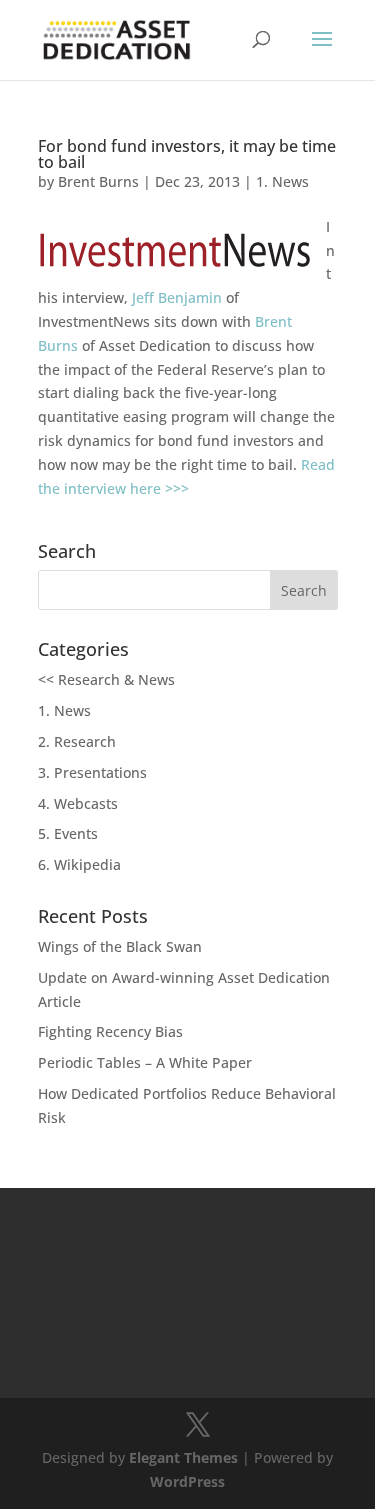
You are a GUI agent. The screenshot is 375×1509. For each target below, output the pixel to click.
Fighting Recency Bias (110, 1031)
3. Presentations (92, 772)
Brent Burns (98, 181)
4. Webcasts (78, 803)
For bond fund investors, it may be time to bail (187, 154)
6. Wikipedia (79, 864)
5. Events (68, 833)
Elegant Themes (183, 1457)
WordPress (187, 1481)
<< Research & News (106, 679)
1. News (282, 181)
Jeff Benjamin (177, 297)
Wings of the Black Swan (120, 946)
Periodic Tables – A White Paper (145, 1062)
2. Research (77, 741)
